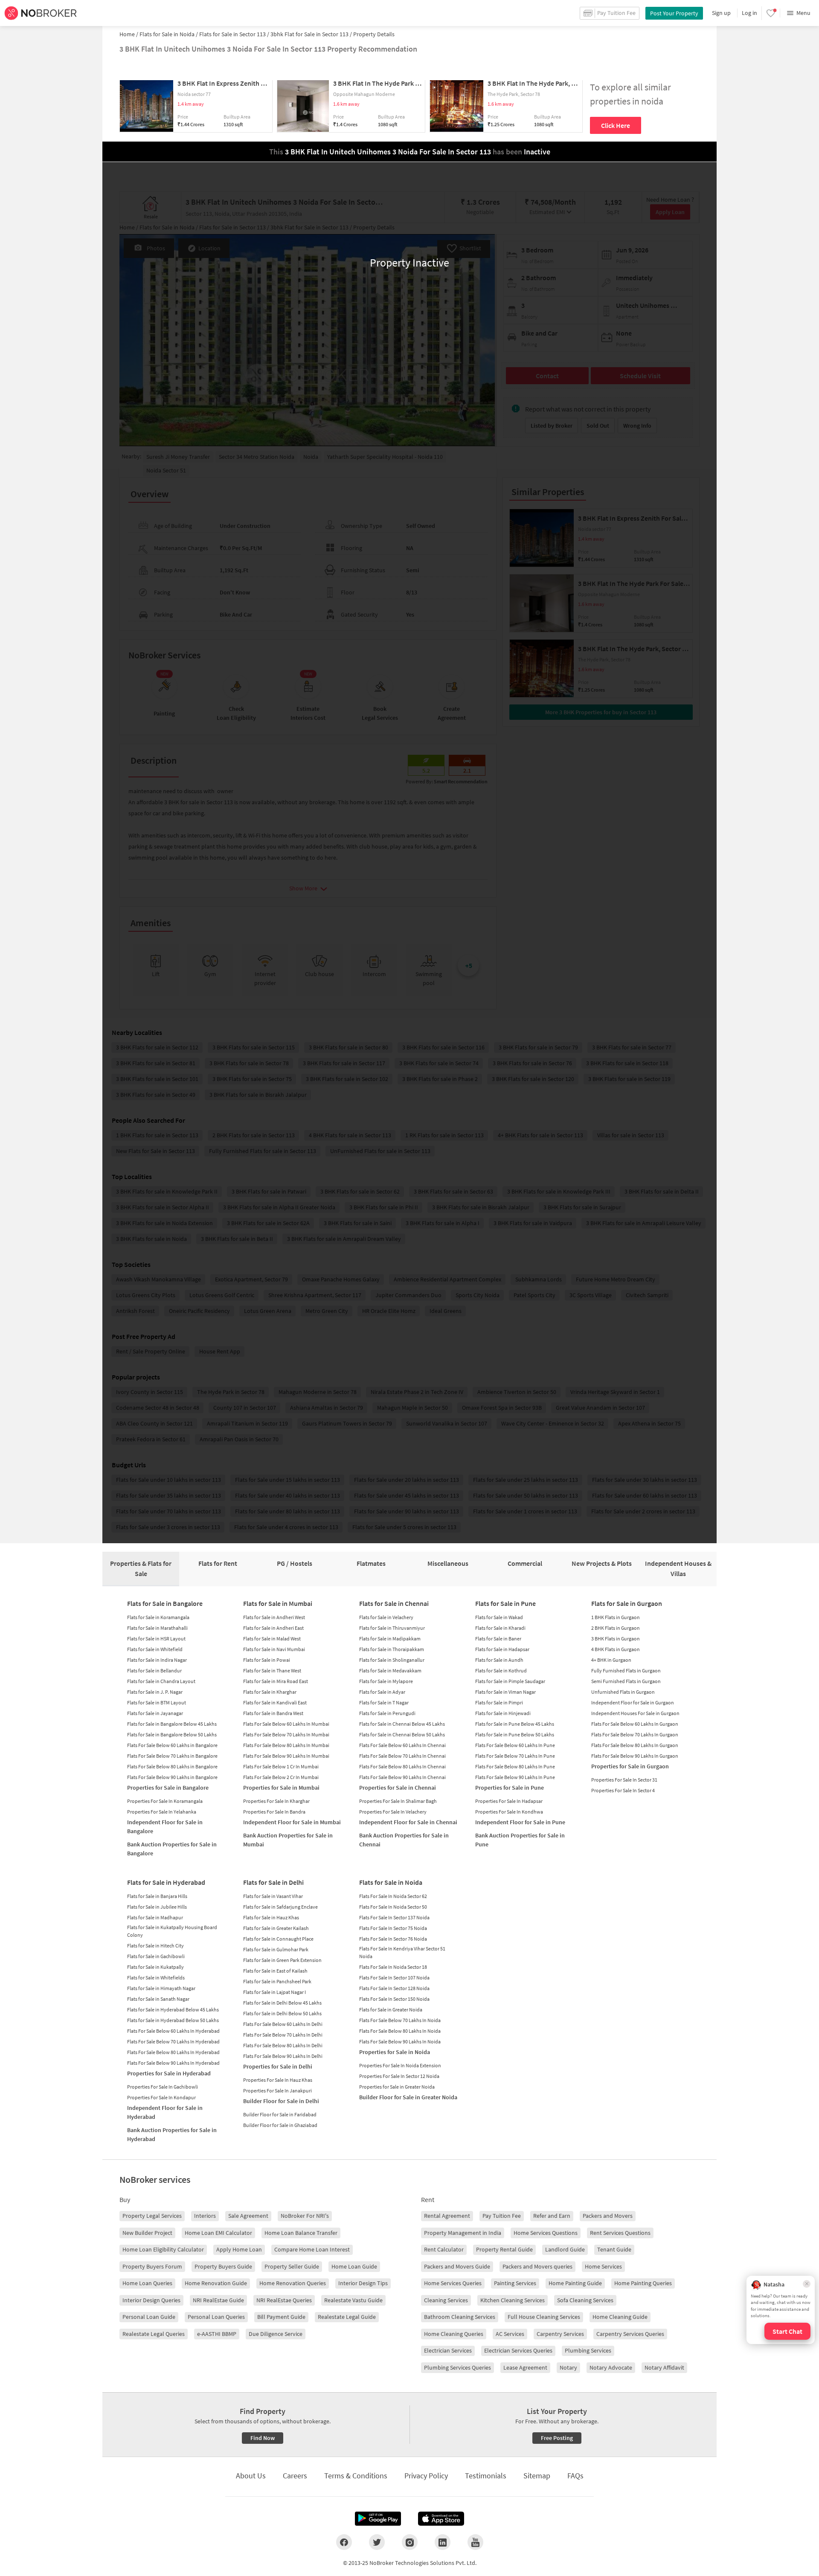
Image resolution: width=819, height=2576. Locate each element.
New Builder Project (147, 2233)
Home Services (603, 2266)
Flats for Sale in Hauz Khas (271, 1917)
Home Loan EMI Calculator (218, 2233)
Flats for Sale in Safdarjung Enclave (280, 1907)
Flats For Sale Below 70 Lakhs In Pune (515, 1756)
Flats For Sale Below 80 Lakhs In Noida (400, 2031)
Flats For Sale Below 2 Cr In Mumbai (281, 1777)
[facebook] (344, 2542)
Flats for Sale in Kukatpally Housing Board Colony (172, 1931)
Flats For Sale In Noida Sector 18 (393, 1967)
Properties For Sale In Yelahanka (162, 1812)
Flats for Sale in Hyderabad (166, 1882)
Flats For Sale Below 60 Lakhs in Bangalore (172, 1745)
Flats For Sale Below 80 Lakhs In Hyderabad (173, 2052)
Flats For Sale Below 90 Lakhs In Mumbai (286, 1756)
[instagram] (410, 2542)
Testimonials (486, 2476)
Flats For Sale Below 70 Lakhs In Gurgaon (635, 1734)
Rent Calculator (444, 2249)
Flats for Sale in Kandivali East (275, 1702)
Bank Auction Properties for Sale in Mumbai (288, 1840)
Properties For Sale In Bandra (274, 1812)
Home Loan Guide (354, 2266)
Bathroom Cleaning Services (460, 2317)
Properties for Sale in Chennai (398, 1788)
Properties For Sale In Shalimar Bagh (398, 1801)
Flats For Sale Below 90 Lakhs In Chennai (402, 1777)
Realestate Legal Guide (347, 2317)
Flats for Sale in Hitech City (155, 1946)
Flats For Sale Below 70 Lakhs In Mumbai (286, 1734)
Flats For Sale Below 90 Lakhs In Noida (400, 2041)
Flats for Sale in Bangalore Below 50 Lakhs (172, 1734)
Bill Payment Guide (281, 2317)
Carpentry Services (560, 2334)
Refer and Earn (552, 2216)
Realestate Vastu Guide (353, 2300)
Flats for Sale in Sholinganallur (392, 1660)
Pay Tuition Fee (502, 2216)
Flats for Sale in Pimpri (499, 1702)
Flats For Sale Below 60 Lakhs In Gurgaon (635, 1724)
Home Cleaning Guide (620, 2317)
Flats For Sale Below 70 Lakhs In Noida (400, 2020)
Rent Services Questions (620, 2233)
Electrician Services (448, 2350)
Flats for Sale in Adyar (382, 1692)
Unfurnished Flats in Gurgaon (623, 1692)
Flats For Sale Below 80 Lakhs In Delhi (283, 2045)
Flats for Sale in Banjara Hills (157, 1896)
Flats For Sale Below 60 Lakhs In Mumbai (286, 1724)
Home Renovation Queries (293, 2283)
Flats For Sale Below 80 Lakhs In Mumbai (286, 1745)
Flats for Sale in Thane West (272, 1670)
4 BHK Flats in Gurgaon (616, 1649)
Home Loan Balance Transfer (301, 2233)
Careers (295, 2476)
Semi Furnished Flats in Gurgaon (626, 1681)
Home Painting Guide (575, 2283)
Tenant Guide (614, 2249)
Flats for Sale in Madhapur (155, 1917)
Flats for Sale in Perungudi (387, 1713)
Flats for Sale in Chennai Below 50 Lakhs (402, 1734)
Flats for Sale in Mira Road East (276, 1681)
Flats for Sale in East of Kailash (275, 1971)
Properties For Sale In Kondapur (161, 2097)
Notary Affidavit (664, 2367)
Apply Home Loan (239, 2249)
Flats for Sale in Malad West (272, 1639)
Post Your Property (674, 13)
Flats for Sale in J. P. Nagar (155, 1692)
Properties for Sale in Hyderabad (169, 2073)
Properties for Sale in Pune (510, 1788)
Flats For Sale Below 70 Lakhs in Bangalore (172, 1756)
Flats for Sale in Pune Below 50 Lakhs (515, 1734)
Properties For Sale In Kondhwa (509, 1812)
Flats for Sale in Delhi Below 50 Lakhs (282, 2013)
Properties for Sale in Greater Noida (397, 2087)
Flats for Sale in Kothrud (501, 1670)
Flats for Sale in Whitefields (156, 1978)
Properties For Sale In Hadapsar (509, 1801)
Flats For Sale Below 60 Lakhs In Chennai (402, 1745)
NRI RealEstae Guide (218, 2300)
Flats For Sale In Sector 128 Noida (394, 1988)
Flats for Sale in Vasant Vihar (273, 1896)
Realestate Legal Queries (154, 2334)
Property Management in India (463, 2233)
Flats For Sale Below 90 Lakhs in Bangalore (172, 1777)
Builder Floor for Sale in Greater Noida (408, 2097)
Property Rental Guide (504, 2249)
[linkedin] (443, 2542)
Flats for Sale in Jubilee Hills (157, 1907)
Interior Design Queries (151, 2300)
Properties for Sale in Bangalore (168, 1788)
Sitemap (537, 2476)
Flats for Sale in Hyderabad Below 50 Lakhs (173, 2020)
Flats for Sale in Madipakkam (390, 1639)
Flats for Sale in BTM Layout (157, 1702)
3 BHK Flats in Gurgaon (616, 1639)
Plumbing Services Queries (457, 2367)
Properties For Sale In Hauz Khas (278, 2080)
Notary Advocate (611, 2367)
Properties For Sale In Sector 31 (624, 1780)
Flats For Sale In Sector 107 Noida (394, 1978)
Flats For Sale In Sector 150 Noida (394, 1999)
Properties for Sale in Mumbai (281, 1788)
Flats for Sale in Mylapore (386, 1681)
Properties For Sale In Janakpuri (277, 2091)
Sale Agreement (248, 2216)
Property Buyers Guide (223, 2266)
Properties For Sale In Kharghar (276, 1801)
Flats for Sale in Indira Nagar (157, 1660)
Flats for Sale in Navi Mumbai (274, 1649)
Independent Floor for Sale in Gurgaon (633, 1702)
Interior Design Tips (363, 2283)
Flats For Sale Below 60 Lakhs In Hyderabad (173, 2031)
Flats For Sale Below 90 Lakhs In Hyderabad (173, 2063)
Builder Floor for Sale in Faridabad (280, 2114)
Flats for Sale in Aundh (499, 1660)
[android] (378, 2519)
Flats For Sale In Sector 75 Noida (393, 1928)
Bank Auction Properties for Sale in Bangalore (172, 1849)
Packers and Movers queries (537, 2266)
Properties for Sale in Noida (395, 2052)
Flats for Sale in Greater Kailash (276, 1928)
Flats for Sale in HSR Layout (156, 1639)
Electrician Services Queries (518, 2350)
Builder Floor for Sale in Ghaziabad (280, 2125)
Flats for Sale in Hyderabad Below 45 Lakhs (173, 2010)
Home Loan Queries (147, 2283)
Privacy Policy (426, 2476)
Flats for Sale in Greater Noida (391, 2010)
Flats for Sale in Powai (267, 1660)
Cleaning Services (446, 2300)
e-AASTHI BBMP (217, 2334)
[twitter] (377, 2542)
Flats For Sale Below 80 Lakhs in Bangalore (172, 1766)
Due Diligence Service (276, 2334)
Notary (568, 2367)
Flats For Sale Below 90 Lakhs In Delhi (283, 2056)
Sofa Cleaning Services (585, 2300)
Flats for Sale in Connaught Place (278, 1939)
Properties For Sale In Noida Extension (400, 2065)
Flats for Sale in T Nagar (384, 1702)
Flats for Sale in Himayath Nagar (161, 1988)
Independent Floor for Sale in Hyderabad (165, 2112)
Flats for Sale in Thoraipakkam (392, 1649)
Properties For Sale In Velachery (393, 1812)
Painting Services (515, 2283)
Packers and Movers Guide (457, 2266)
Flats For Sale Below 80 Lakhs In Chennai (402, 1766)
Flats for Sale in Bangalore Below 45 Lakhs (172, 1724)
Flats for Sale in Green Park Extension (282, 1960)
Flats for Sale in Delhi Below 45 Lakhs (282, 2003)
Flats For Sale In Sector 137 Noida (394, 1917)
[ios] (441, 2519)
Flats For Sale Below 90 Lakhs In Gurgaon (635, 1756)
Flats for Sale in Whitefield (155, 1649)
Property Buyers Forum (152, 2266)
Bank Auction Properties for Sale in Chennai (404, 1840)
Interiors (205, 2216)
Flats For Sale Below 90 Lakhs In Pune (515, 1777)
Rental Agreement (447, 2216)
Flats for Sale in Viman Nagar (505, 1692)
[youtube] (475, 2542)
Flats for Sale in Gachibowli (156, 1956)
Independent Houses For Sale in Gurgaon (635, 1713)
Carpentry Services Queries (630, 2334)
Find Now (263, 2438)
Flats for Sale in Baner (498, 1639)
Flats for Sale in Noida (391, 1882)
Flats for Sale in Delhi (273, 1882)
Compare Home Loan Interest (312, 2249)
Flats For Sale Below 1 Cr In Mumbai (281, 1766)
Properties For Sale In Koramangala (165, 1801)
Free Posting (557, 2438)
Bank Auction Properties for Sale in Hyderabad (172, 2134)
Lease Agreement (525, 2367)
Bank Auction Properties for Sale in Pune (520, 1840)
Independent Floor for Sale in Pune (520, 1822)
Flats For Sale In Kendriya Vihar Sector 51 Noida (402, 1952)
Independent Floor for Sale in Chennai (408, 1822)
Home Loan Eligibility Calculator (163, 2249)
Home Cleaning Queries (454, 2334)
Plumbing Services (588, 2350)
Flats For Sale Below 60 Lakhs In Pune (515, 1745)
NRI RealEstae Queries (284, 2300)
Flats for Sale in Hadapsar (502, 1649)
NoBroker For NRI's (305, 2216)
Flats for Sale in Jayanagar (155, 1713)
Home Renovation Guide (216, 2283)
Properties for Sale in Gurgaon (630, 1766)
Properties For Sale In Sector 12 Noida (399, 2076)
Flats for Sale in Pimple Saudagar (510, 1681)
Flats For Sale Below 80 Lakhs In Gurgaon (635, 1745)
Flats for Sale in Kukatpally (155, 1967)
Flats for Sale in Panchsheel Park (277, 1981)
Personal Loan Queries (216, 2317)
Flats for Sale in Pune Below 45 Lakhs (515, 1724)
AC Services (510, 2334)
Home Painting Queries (643, 2283)
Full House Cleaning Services (544, 2317)
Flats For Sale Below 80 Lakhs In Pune (515, 1766)
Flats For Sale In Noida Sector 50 (393, 1907)
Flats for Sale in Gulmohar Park (276, 1949)
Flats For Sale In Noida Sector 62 (393, 1896)
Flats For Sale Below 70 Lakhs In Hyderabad (173, 2041)
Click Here (616, 125)
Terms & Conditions (356, 2476)
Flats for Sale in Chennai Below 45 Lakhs (402, 1724)
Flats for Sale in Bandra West (273, 1713)
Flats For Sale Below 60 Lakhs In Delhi (283, 2024)
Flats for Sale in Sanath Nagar (158, 1999)
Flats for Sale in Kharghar (270, 1692)
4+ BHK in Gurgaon (611, 1660)
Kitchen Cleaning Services (513, 2300)
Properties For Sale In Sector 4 (623, 1790)
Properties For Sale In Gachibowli (163, 2087)
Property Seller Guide (292, 2266)
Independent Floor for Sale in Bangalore (165, 1827)
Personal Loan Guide (149, 2317)
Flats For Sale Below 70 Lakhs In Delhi (283, 2035)
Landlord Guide (565, 2249)
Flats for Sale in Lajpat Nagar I (274, 1992)
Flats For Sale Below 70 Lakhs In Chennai (402, 1756)
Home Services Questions (546, 2233)
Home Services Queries (453, 2283)
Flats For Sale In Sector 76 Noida (393, 1939)
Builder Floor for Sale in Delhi (281, 2101)
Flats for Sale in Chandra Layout (161, 1681)
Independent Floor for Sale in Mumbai (292, 1822)
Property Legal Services (152, 2216)
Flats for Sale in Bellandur (154, 1670)
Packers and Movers (608, 2216)
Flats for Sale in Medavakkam (390, 1670)
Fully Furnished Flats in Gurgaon (626, 1670)
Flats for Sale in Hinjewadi (503, 1713)
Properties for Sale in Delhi (278, 2066)
